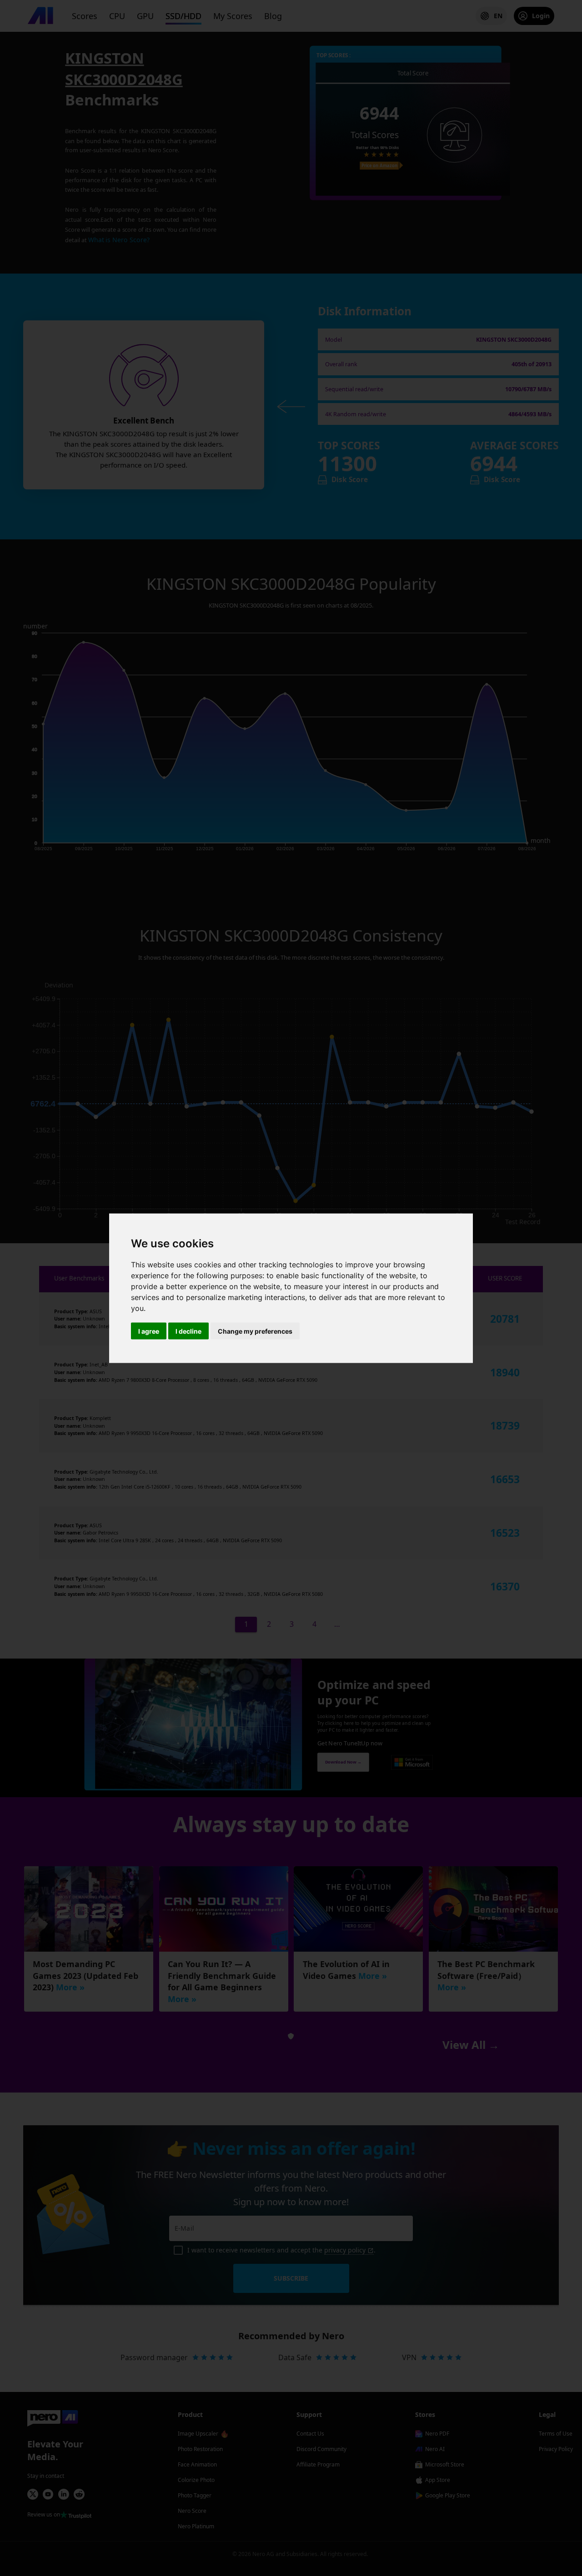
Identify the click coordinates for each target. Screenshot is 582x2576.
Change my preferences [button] (255, 1331)
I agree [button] (149, 1331)
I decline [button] (188, 1331)
